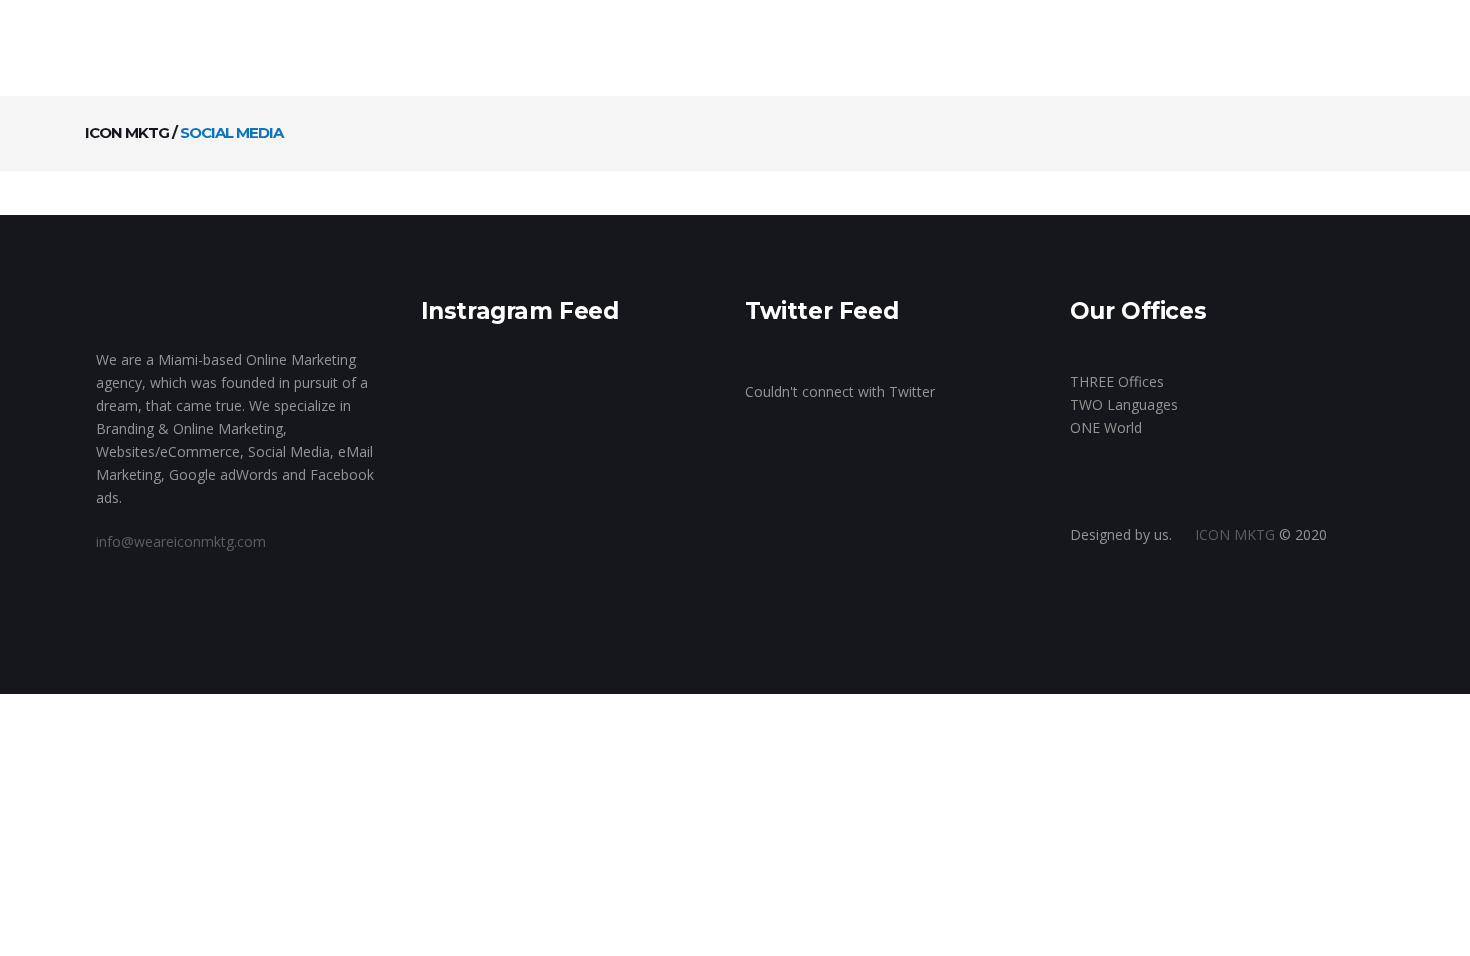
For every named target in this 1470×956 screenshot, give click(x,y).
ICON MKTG (127, 132)
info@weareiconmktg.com (181, 541)
